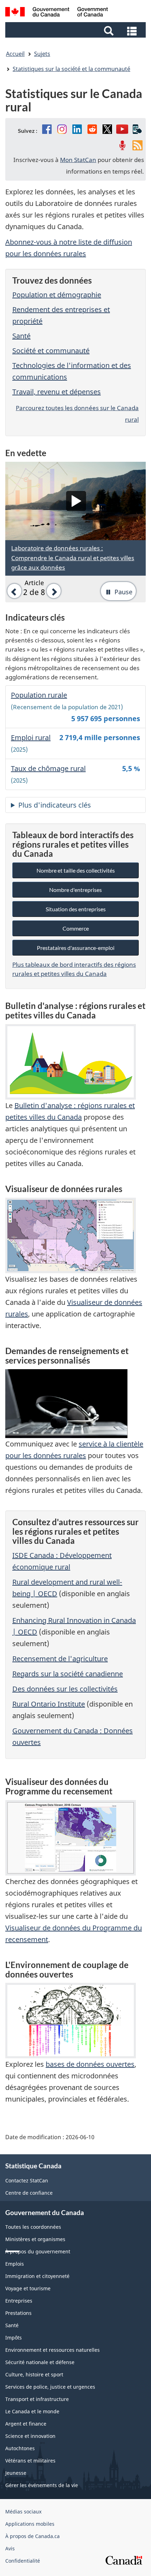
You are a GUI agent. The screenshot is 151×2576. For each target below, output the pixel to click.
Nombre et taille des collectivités (76, 870)
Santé (21, 336)
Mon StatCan (78, 160)
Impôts (14, 2338)
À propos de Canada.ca (32, 2536)
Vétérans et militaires (30, 2461)
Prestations (18, 2313)
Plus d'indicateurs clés (55, 805)
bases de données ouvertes (90, 2064)
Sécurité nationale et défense (40, 2362)
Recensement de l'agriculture (60, 1659)
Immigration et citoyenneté (37, 2276)
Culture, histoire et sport (34, 2374)
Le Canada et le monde (32, 2411)
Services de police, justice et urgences (50, 2387)
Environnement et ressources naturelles (52, 2350)
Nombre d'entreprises (75, 890)
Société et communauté (51, 351)
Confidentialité (23, 2561)
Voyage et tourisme (28, 2288)
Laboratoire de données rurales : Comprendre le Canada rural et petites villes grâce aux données (73, 558)
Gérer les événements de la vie (42, 2485)
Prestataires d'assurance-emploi (76, 948)
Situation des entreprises (76, 909)
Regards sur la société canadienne (68, 1674)
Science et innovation (30, 2436)
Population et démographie (57, 295)
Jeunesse (16, 2473)
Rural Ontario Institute (49, 1704)
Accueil (15, 54)
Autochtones (20, 2448)
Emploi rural (31, 737)
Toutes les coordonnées (33, 2227)
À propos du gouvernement (38, 2251)
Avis (10, 2548)
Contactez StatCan (27, 2180)
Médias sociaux (23, 2512)
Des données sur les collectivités (65, 1689)
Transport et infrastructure (37, 2399)
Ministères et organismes (35, 2239)
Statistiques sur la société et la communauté (71, 69)
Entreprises (19, 2301)
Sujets (42, 54)
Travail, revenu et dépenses (57, 392)
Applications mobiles (30, 2524)
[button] (76, 30)
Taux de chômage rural (48, 768)
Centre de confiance (29, 2193)
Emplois (15, 2264)
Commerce (76, 928)
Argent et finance (26, 2424)
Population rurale (39, 695)
